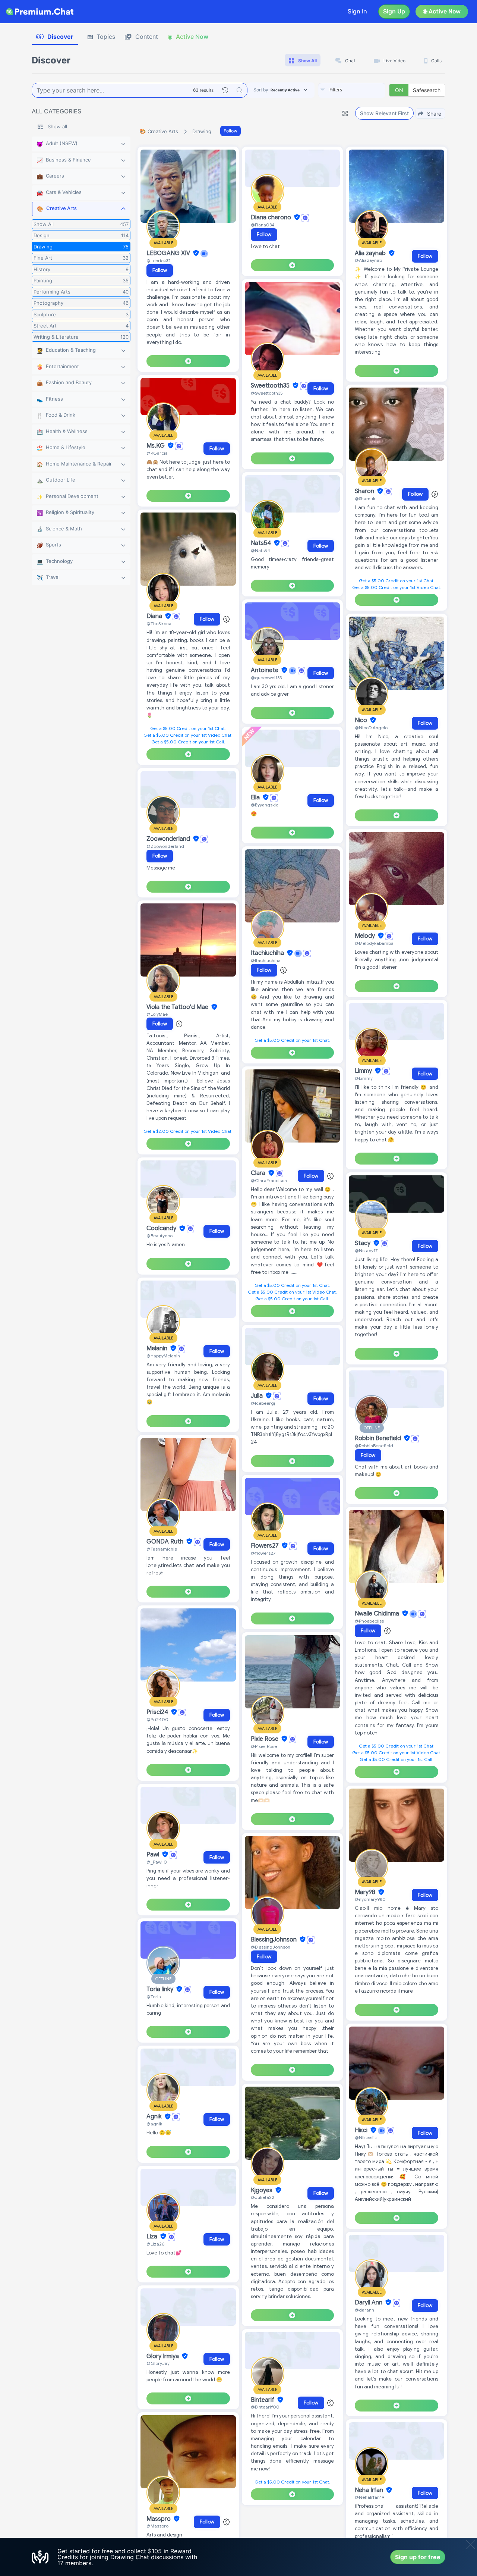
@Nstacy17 (366, 1251)
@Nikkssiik (366, 2138)
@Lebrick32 (159, 261)
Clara (259, 1173)
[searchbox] (363, 90)
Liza (153, 2237)
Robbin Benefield (379, 1438)
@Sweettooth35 (267, 393)
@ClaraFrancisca (269, 1180)
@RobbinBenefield (374, 1446)
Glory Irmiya (163, 2356)
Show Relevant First (384, 113)
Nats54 (262, 543)
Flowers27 (266, 1546)
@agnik (154, 2124)
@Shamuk (365, 499)
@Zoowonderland (165, 846)
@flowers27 (263, 1553)
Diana (155, 616)
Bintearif (263, 2400)
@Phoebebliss (369, 1621)
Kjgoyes (262, 2190)
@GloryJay (158, 2363)
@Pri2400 (157, 1719)
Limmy (364, 1071)
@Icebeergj (263, 1403)
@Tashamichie (162, 1549)
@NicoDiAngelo (371, 728)
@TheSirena (159, 623)
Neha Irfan (370, 2490)
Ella (256, 797)
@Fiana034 (263, 225)
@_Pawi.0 (157, 1862)
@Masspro (157, 2526)
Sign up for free (418, 2557)
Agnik (155, 2117)
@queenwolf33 (266, 678)
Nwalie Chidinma (378, 1614)
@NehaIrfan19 (369, 2497)
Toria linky (161, 1989)
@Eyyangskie (265, 805)
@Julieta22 (263, 2197)
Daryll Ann (369, 2303)
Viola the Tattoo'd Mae (178, 1007)
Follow (230, 131)
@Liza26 (155, 2244)
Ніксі (362, 2130)
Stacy (363, 1243)
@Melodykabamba (374, 943)
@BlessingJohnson (271, 1947)
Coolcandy (162, 1229)
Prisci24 (158, 1712)
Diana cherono (272, 217)
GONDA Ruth (166, 1542)
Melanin (158, 1348)
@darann (364, 2310)
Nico (362, 720)
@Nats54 (260, 550)
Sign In (357, 11)
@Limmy (364, 1078)
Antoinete (265, 670)
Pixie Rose (265, 1739)
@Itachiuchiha (266, 960)
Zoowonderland (169, 839)
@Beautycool (160, 1236)
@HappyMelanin (163, 1356)
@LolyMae (157, 1014)
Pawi (154, 1855)
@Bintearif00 (265, 2407)
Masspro (159, 2519)
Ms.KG (156, 446)
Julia (258, 1396)
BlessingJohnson (274, 1940)
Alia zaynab (371, 253)
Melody (366, 936)
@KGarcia (157, 453)
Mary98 (366, 1892)
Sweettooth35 (271, 386)
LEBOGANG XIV (169, 253)
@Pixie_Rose (264, 1746)
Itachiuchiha (268, 953)
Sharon (365, 491)
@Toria (154, 1997)
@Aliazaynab (368, 260)
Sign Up (394, 11)
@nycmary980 (370, 1899)
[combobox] (352, 90)
